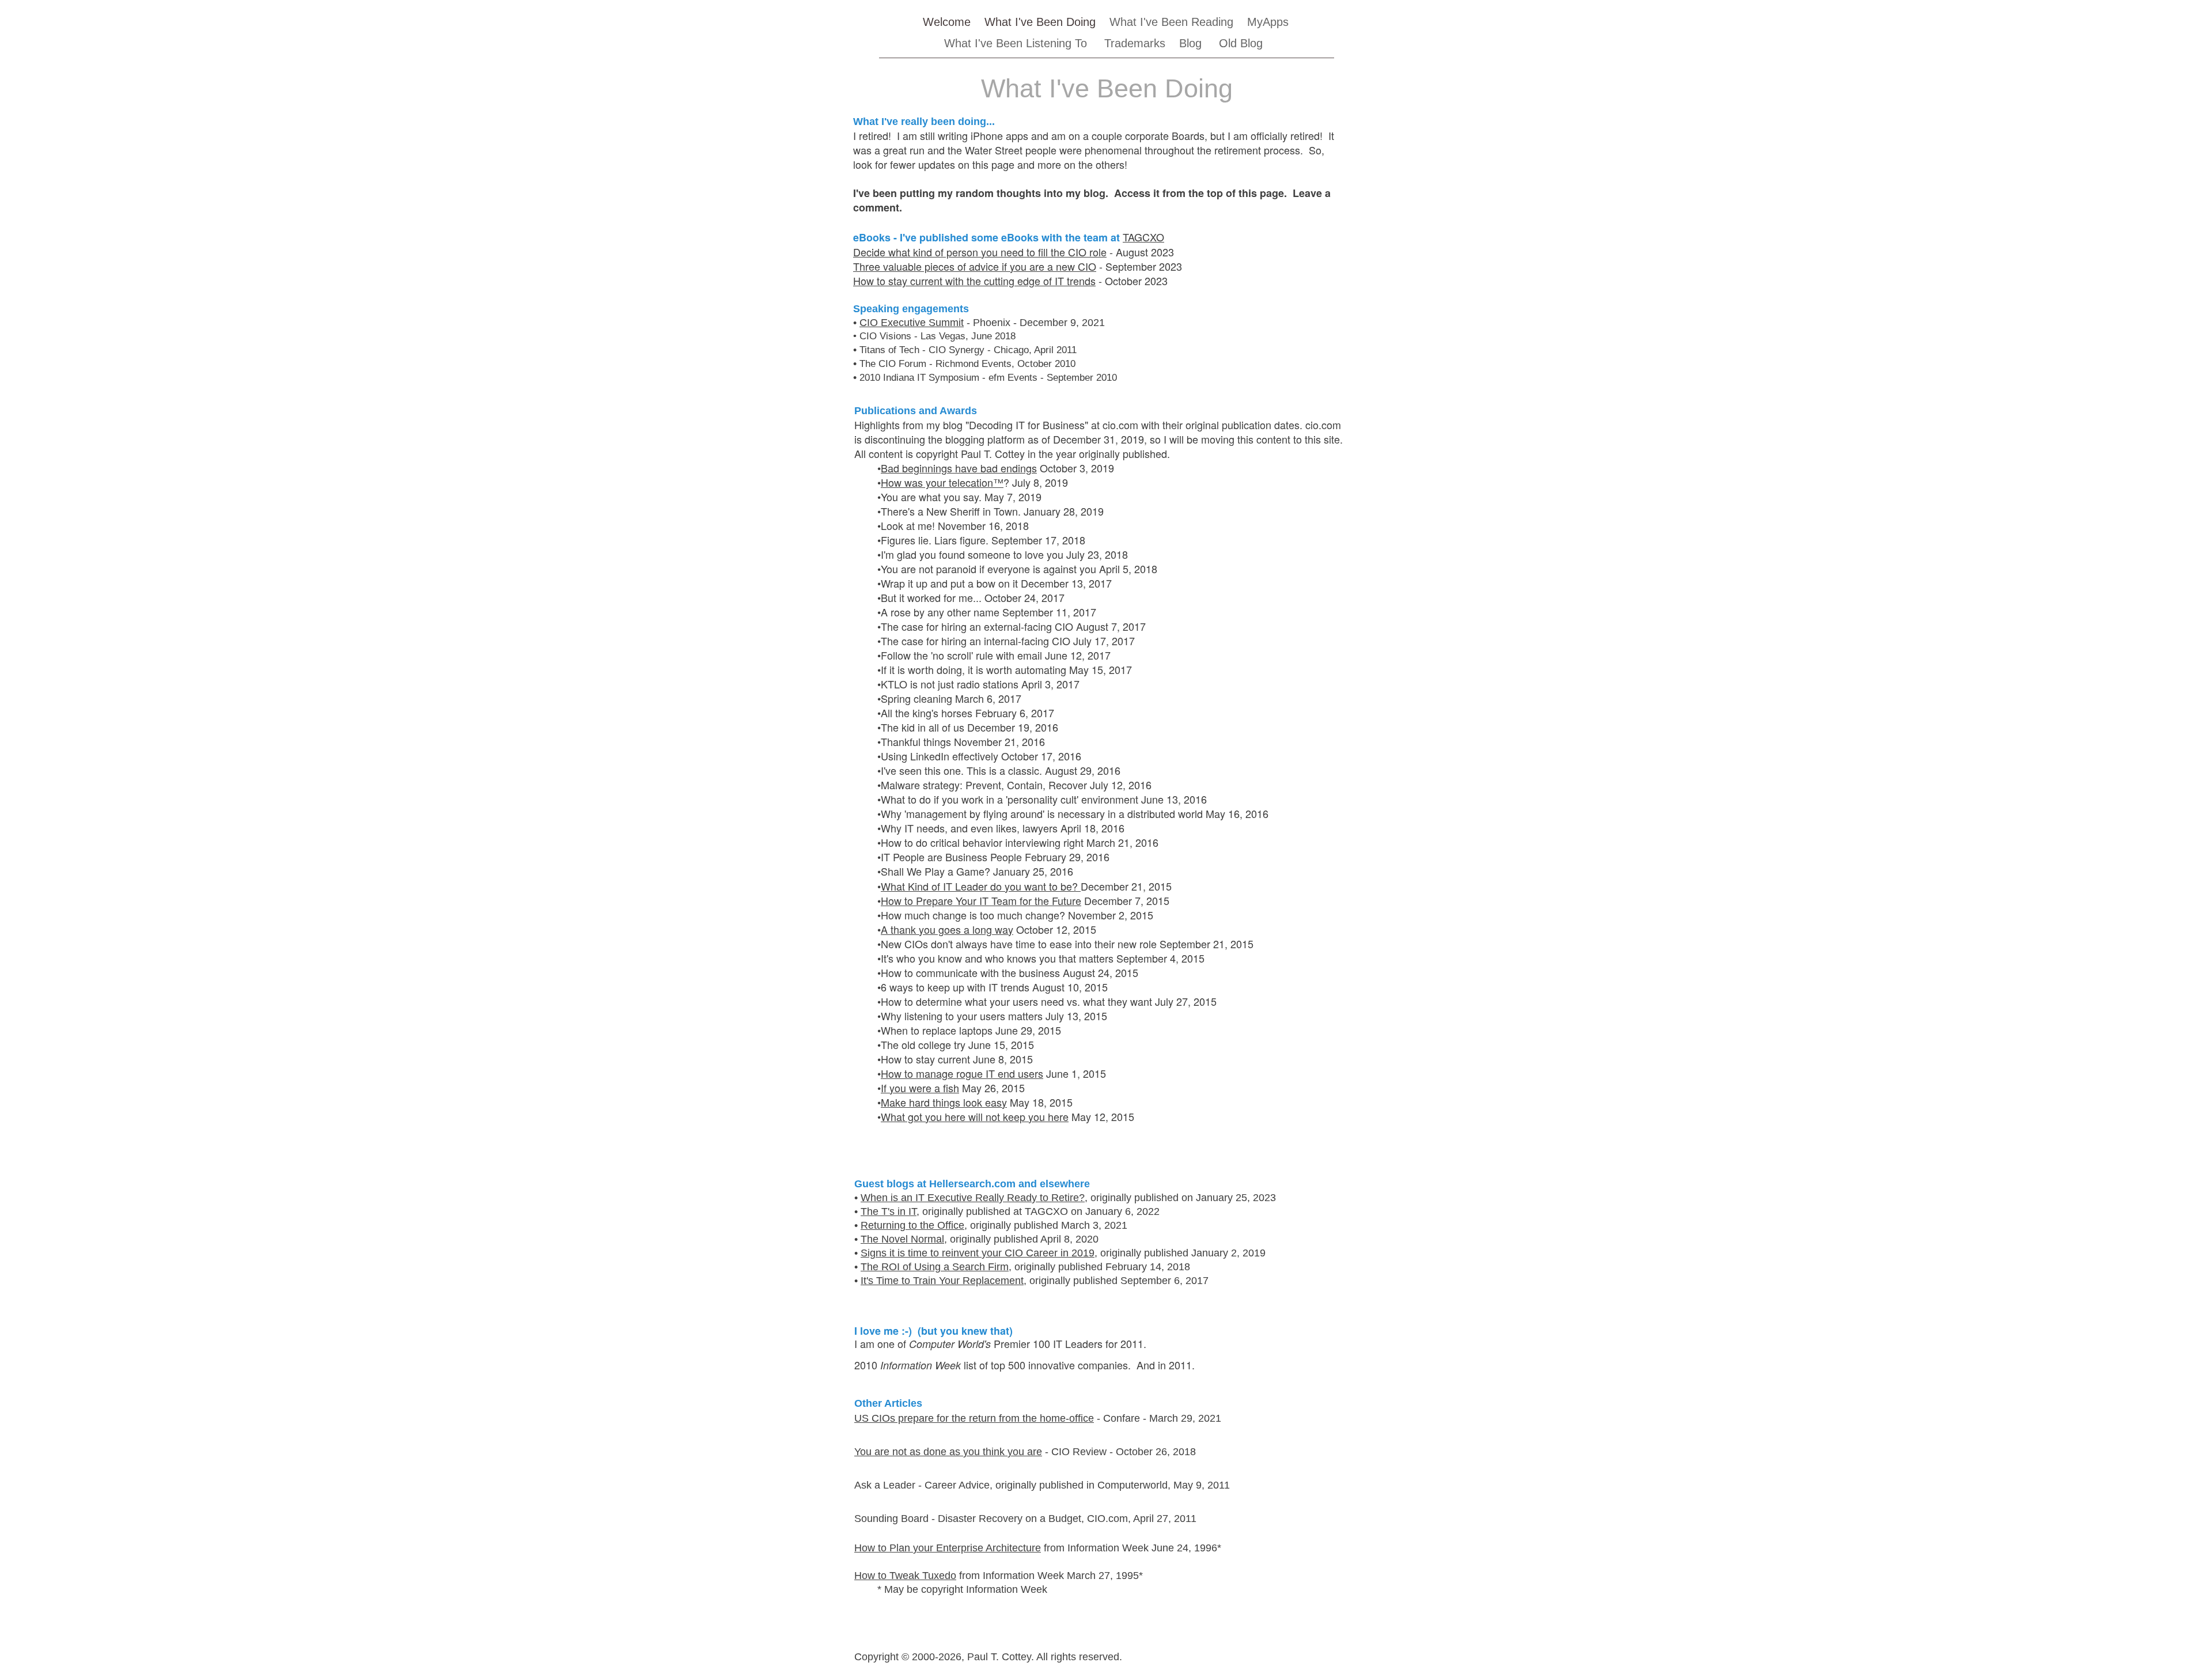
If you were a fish (920, 1088)
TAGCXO (1143, 237)
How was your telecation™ (942, 482)
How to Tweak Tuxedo (905, 1576)
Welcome (947, 22)
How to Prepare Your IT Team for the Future (981, 900)
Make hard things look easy (944, 1102)
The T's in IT (889, 1211)
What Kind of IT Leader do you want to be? (981, 886)
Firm (997, 1267)
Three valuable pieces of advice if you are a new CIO (975, 266)
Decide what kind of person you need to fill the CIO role (980, 252)
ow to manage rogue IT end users (966, 1073)
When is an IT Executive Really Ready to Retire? (973, 1198)
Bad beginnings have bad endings (959, 468)
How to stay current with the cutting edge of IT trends (974, 281)
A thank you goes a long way (947, 929)
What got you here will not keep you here (975, 1116)
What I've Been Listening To (1017, 43)
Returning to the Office (912, 1225)
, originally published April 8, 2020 (1021, 1239)
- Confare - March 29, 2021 (1158, 1418)
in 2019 (1076, 1253)
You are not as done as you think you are (948, 1452)
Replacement (993, 1281)
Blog (1190, 43)
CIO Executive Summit (912, 323)
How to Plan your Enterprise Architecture (948, 1548)
